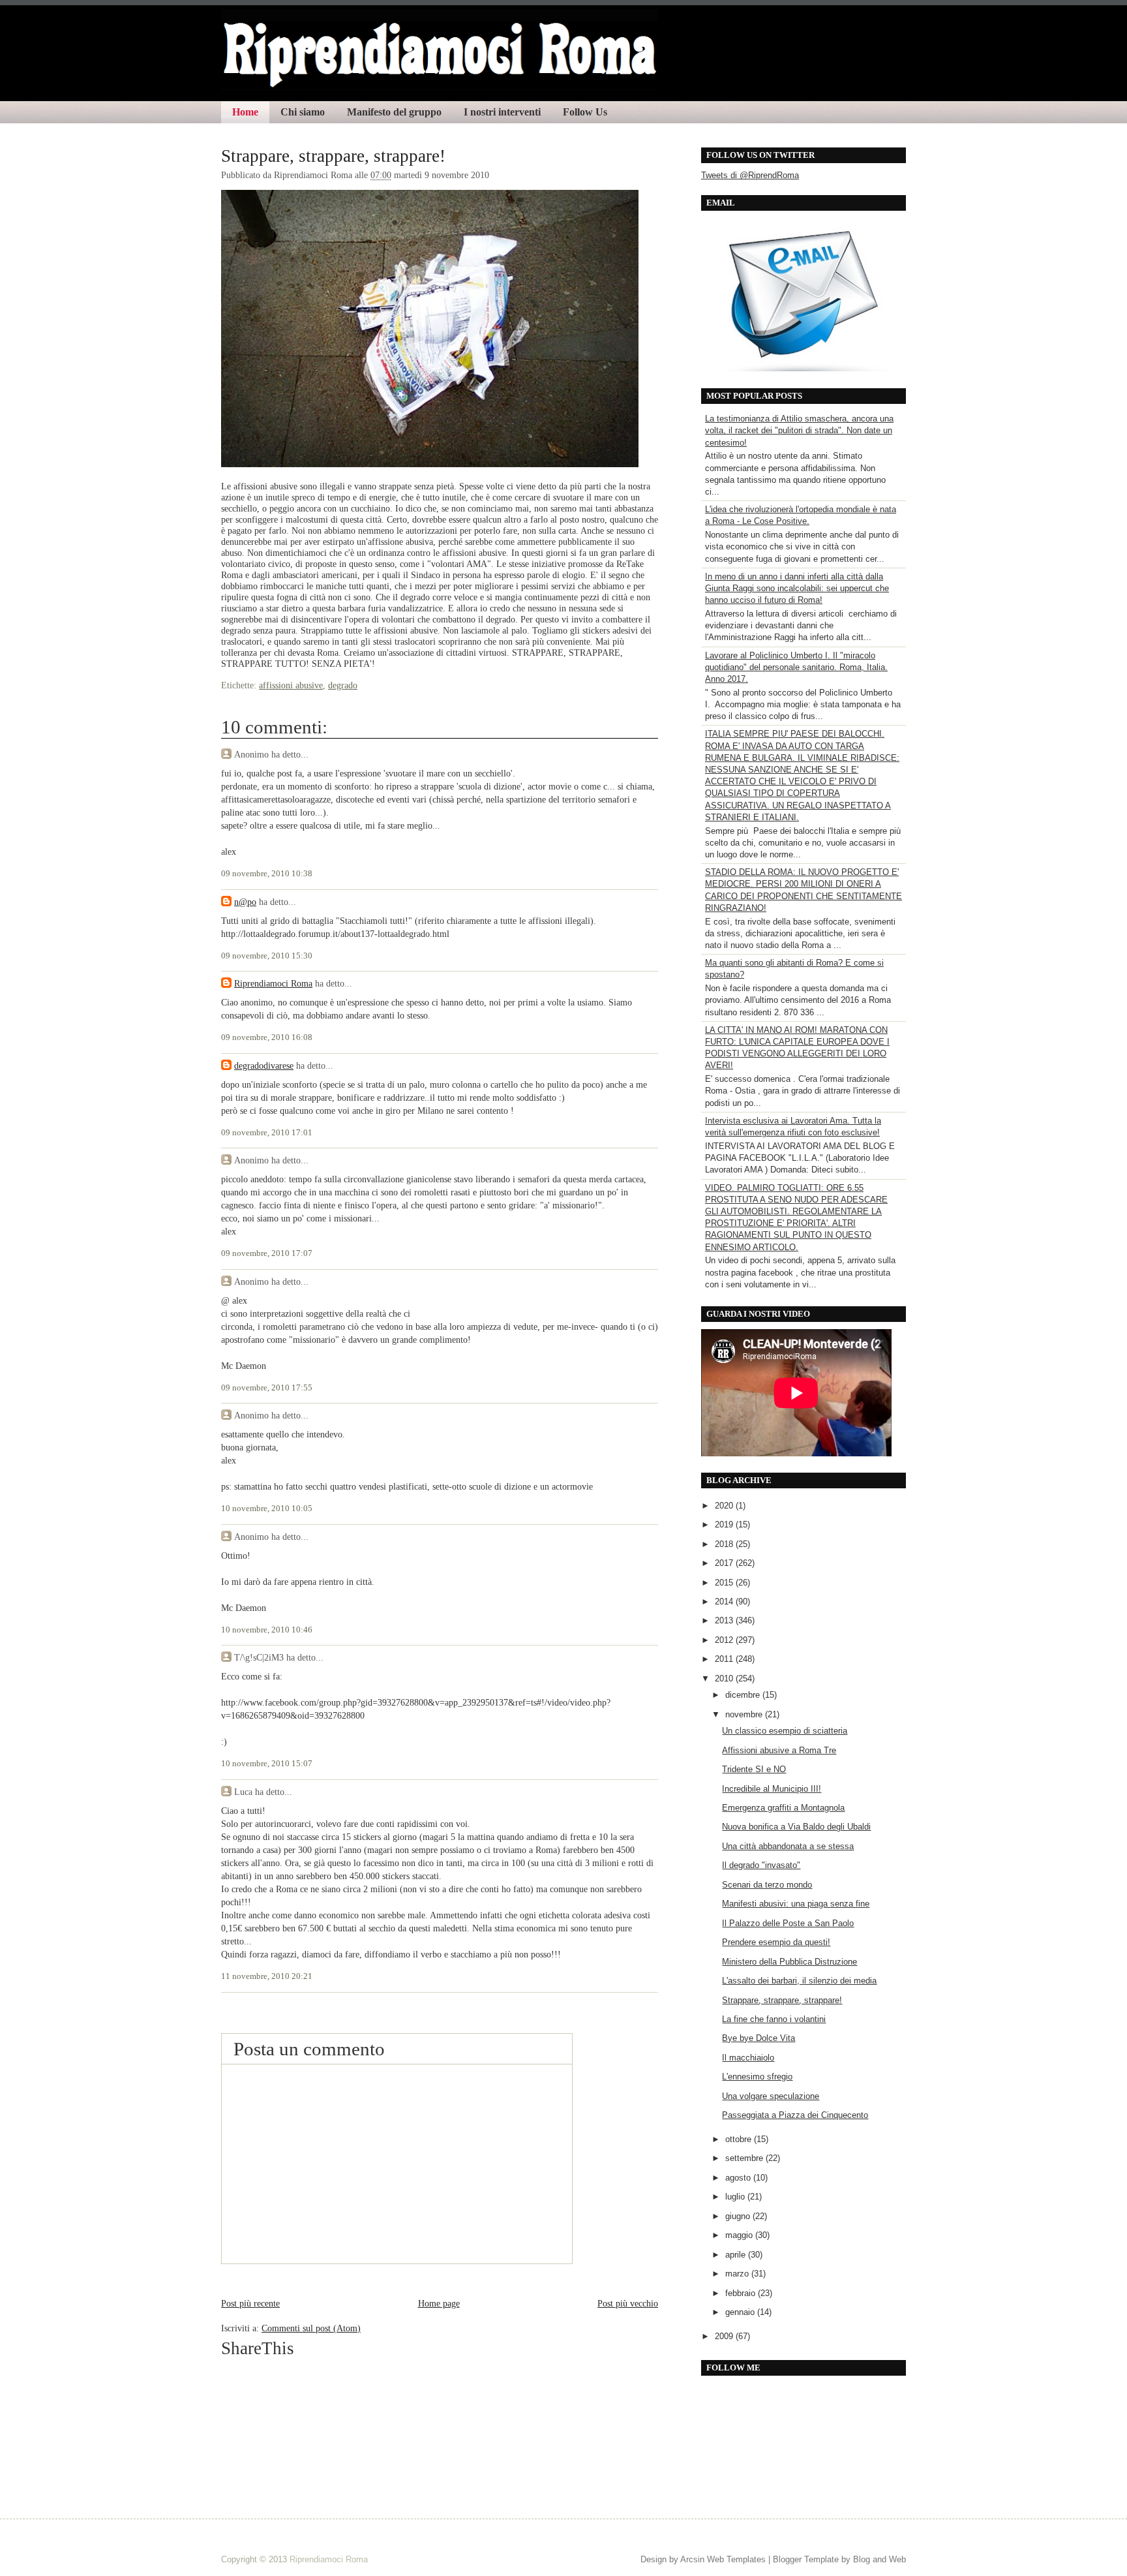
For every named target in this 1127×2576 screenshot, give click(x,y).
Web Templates (736, 2559)
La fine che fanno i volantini (774, 2019)
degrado (343, 685)
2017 (725, 1563)
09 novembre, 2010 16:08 (267, 1037)
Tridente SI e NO (754, 1769)
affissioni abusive (291, 685)
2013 (725, 1620)
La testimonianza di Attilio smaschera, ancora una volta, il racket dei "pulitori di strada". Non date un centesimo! (799, 430)
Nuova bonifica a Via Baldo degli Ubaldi (796, 1827)
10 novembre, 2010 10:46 (267, 1630)
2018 (725, 1544)
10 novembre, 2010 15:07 (267, 1764)
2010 (725, 1679)
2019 (725, 1525)
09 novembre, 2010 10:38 (267, 874)
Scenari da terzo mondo (767, 1885)
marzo (738, 2274)
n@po (245, 902)
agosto (739, 2178)
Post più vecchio (628, 2303)
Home (245, 112)
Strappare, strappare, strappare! (333, 156)
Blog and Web (879, 2559)
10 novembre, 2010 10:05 (267, 1509)
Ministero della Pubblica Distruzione (789, 1962)
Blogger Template (806, 2559)
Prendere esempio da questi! (776, 1942)
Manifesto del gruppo (394, 112)
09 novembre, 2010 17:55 (267, 1388)
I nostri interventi (502, 112)
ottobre (740, 2139)
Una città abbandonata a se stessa (788, 1846)
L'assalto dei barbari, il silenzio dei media (799, 1981)
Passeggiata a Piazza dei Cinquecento (795, 2115)
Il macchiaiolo (748, 2058)
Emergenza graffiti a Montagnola (783, 1808)
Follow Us (585, 112)
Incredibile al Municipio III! (772, 1789)
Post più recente (250, 2303)
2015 (725, 1583)
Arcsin (692, 2559)
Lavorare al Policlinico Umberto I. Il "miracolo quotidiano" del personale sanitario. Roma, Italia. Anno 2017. (796, 667)
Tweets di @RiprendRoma (750, 175)
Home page (439, 2303)
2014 (725, 1602)
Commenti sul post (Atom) (311, 2328)
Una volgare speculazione (771, 2096)
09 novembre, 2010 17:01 (267, 1133)
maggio (740, 2235)
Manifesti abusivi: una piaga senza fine (796, 1904)
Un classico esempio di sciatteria (785, 1731)
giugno (739, 2216)
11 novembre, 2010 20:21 (267, 1976)
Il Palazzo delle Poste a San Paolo (788, 1923)
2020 (725, 1506)
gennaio (741, 2312)
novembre (745, 1714)
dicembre (744, 1695)
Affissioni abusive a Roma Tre (779, 1750)
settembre (745, 2158)
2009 (725, 2336)
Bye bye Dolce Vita (759, 2038)
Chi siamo (303, 112)
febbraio (742, 2293)
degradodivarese (264, 1066)
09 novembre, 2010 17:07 (267, 1253)
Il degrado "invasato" (761, 1865)
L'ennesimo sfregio (757, 2077)
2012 (725, 1640)
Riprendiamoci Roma (273, 983)
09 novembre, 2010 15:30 (267, 956)
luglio (736, 2197)
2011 (725, 1659)
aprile (737, 2255)
